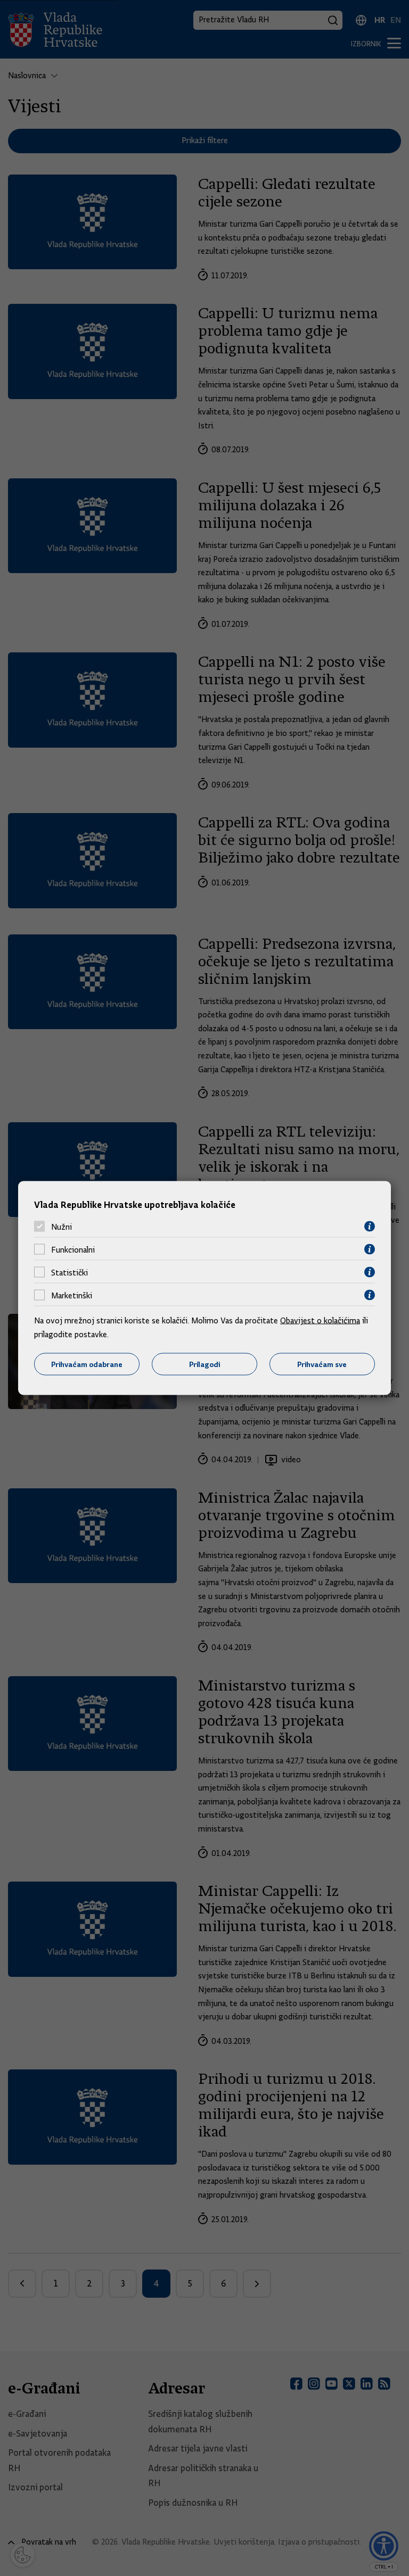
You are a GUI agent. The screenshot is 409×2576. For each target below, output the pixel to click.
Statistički (69, 1272)
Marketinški (72, 1295)
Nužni (62, 1227)
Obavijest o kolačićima (320, 1321)
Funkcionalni (73, 1249)
